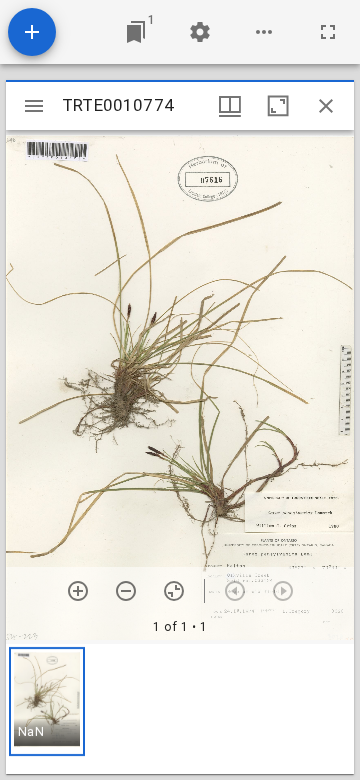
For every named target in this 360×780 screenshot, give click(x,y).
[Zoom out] (126, 591)
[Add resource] (32, 32)
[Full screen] (328, 32)
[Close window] (326, 106)
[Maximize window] (278, 106)
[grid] (180, 709)
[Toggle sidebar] (34, 106)
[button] (47, 701)
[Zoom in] (78, 591)
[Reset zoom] (174, 591)
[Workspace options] (264, 32)
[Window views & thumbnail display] (230, 106)
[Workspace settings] (200, 32)
